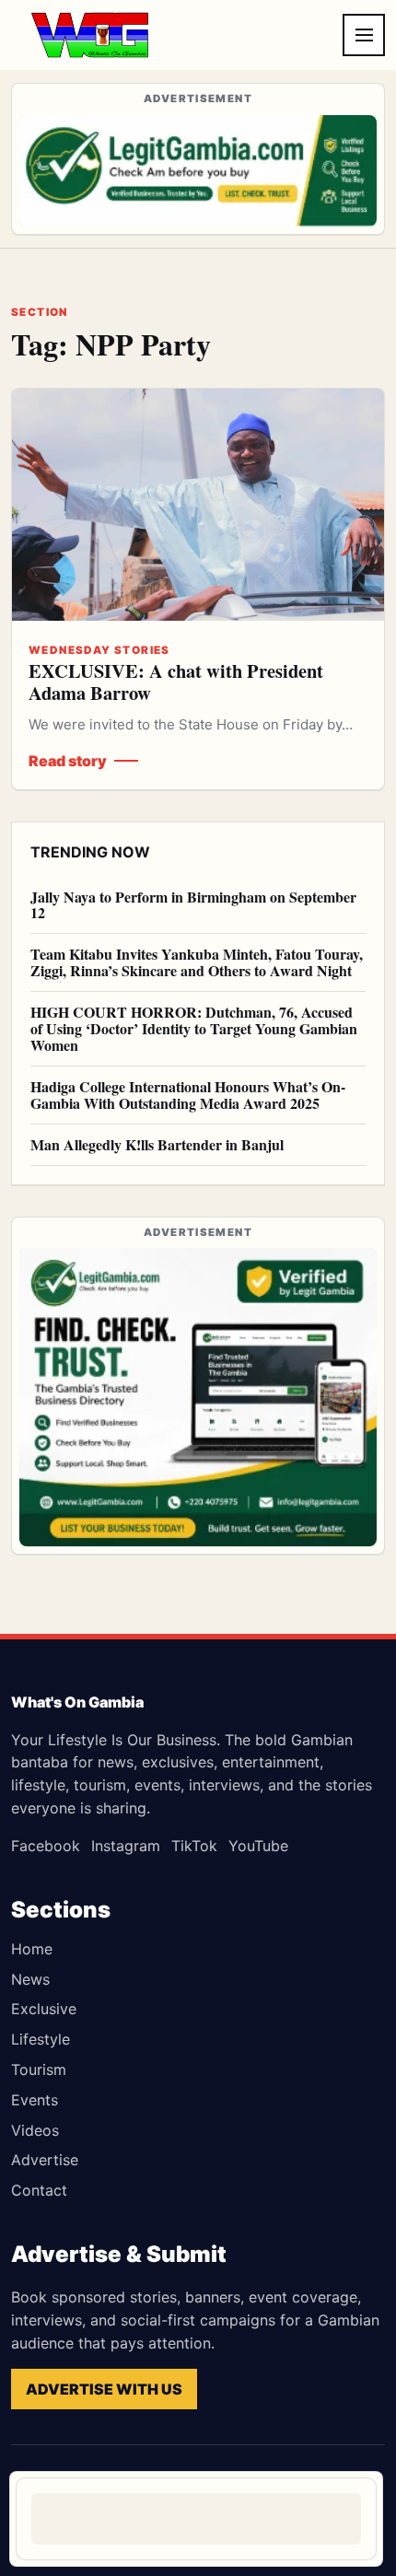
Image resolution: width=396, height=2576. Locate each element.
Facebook (46, 1846)
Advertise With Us (104, 2389)
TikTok (194, 1846)
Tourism (39, 2069)
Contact (39, 2190)
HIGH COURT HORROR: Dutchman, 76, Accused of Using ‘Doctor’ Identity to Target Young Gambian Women (194, 1028)
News (30, 1979)
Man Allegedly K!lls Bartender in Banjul (157, 1144)
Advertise (45, 2160)
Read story (68, 761)
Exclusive (44, 2009)
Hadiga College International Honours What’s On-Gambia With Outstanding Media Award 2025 (188, 1095)
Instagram (126, 1846)
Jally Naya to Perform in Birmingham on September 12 (193, 905)
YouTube (258, 1846)
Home (32, 1949)
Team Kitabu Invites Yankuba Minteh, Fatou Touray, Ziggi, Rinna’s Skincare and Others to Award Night (197, 962)
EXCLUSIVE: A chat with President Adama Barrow (176, 682)
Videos (35, 2130)
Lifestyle (41, 2039)
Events (35, 2100)
